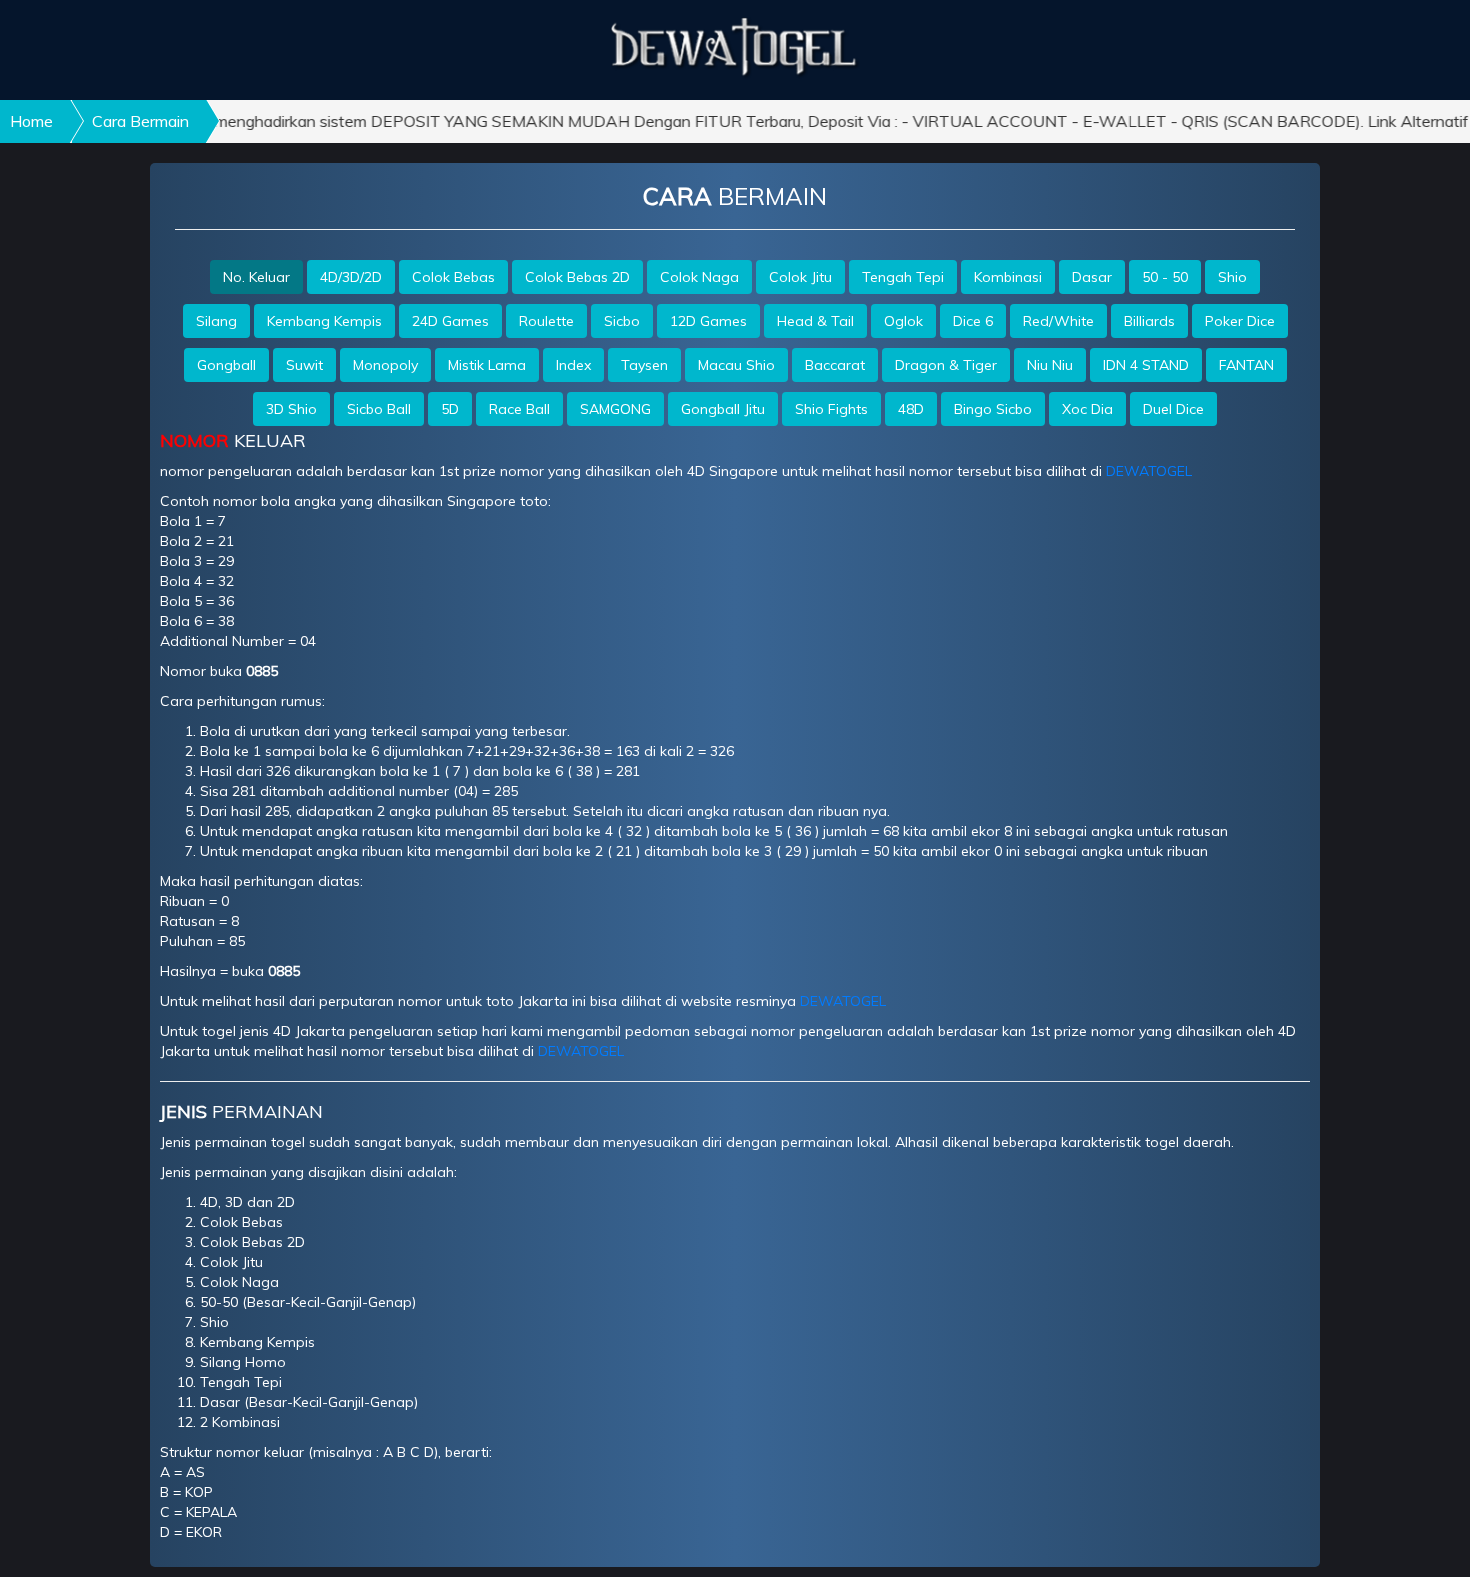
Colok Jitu (800, 277)
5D (450, 409)
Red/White (1058, 321)
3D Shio (291, 409)
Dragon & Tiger (946, 365)
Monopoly (385, 365)
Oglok (903, 321)
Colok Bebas (453, 277)
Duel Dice (1173, 409)
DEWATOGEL (1149, 471)
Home (31, 121)
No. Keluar (256, 277)
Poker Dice (1240, 321)
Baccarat (835, 365)
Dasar (1092, 277)
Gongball (226, 365)
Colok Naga (699, 277)
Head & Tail (815, 321)
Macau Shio (736, 365)
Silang (216, 321)
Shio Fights (831, 409)
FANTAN (1246, 365)
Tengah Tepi (903, 277)
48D (911, 409)
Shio (1232, 277)
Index (573, 365)
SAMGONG (615, 409)
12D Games (708, 321)
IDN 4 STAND (1146, 365)
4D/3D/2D (351, 277)
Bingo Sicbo (993, 409)
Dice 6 (973, 321)
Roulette (546, 321)
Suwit (304, 365)
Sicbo (622, 321)
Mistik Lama (487, 365)
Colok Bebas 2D (577, 277)
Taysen (644, 365)
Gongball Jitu (723, 409)
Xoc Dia (1087, 409)
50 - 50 (1165, 277)
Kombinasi (1008, 277)
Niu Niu (1050, 365)
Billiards (1149, 321)
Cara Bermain (140, 121)
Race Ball (519, 409)
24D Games (450, 321)
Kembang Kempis (324, 321)
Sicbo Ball (379, 409)
